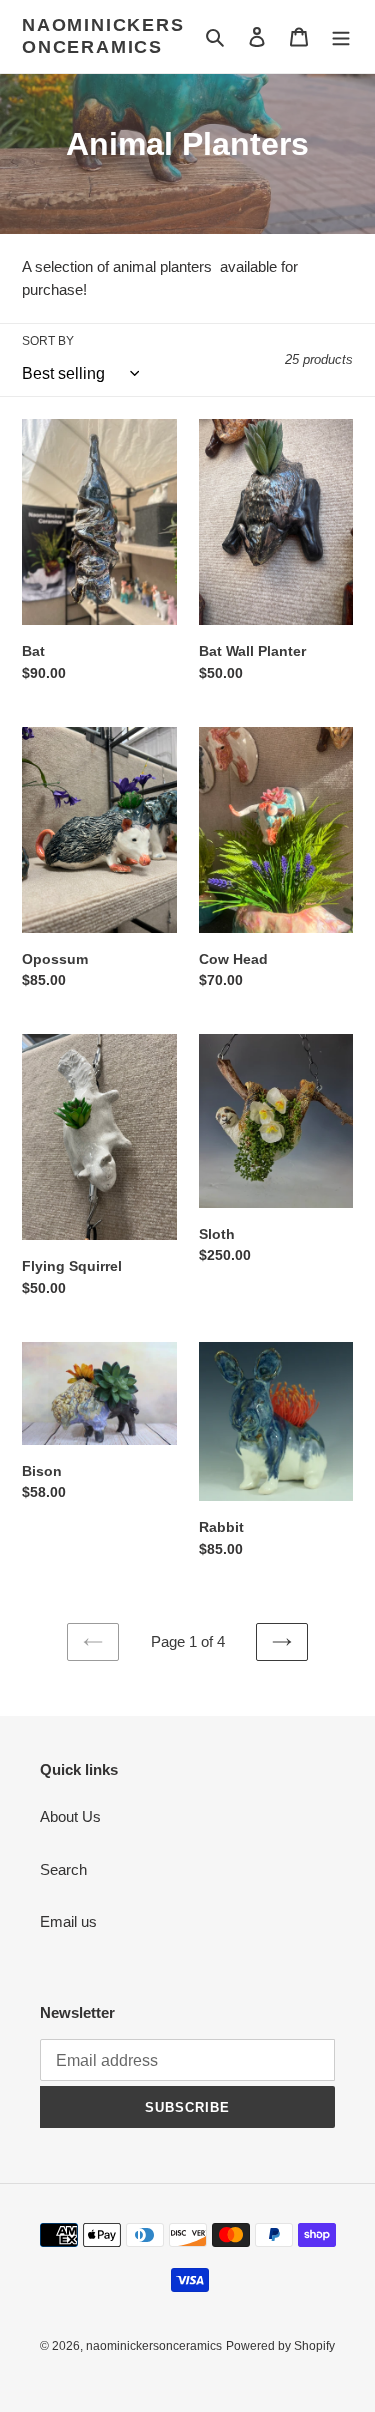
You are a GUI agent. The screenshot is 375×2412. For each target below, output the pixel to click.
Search (63, 1869)
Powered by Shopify (280, 2346)
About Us (70, 1816)
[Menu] (341, 36)
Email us (68, 1921)
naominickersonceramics (103, 36)
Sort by (48, 341)
